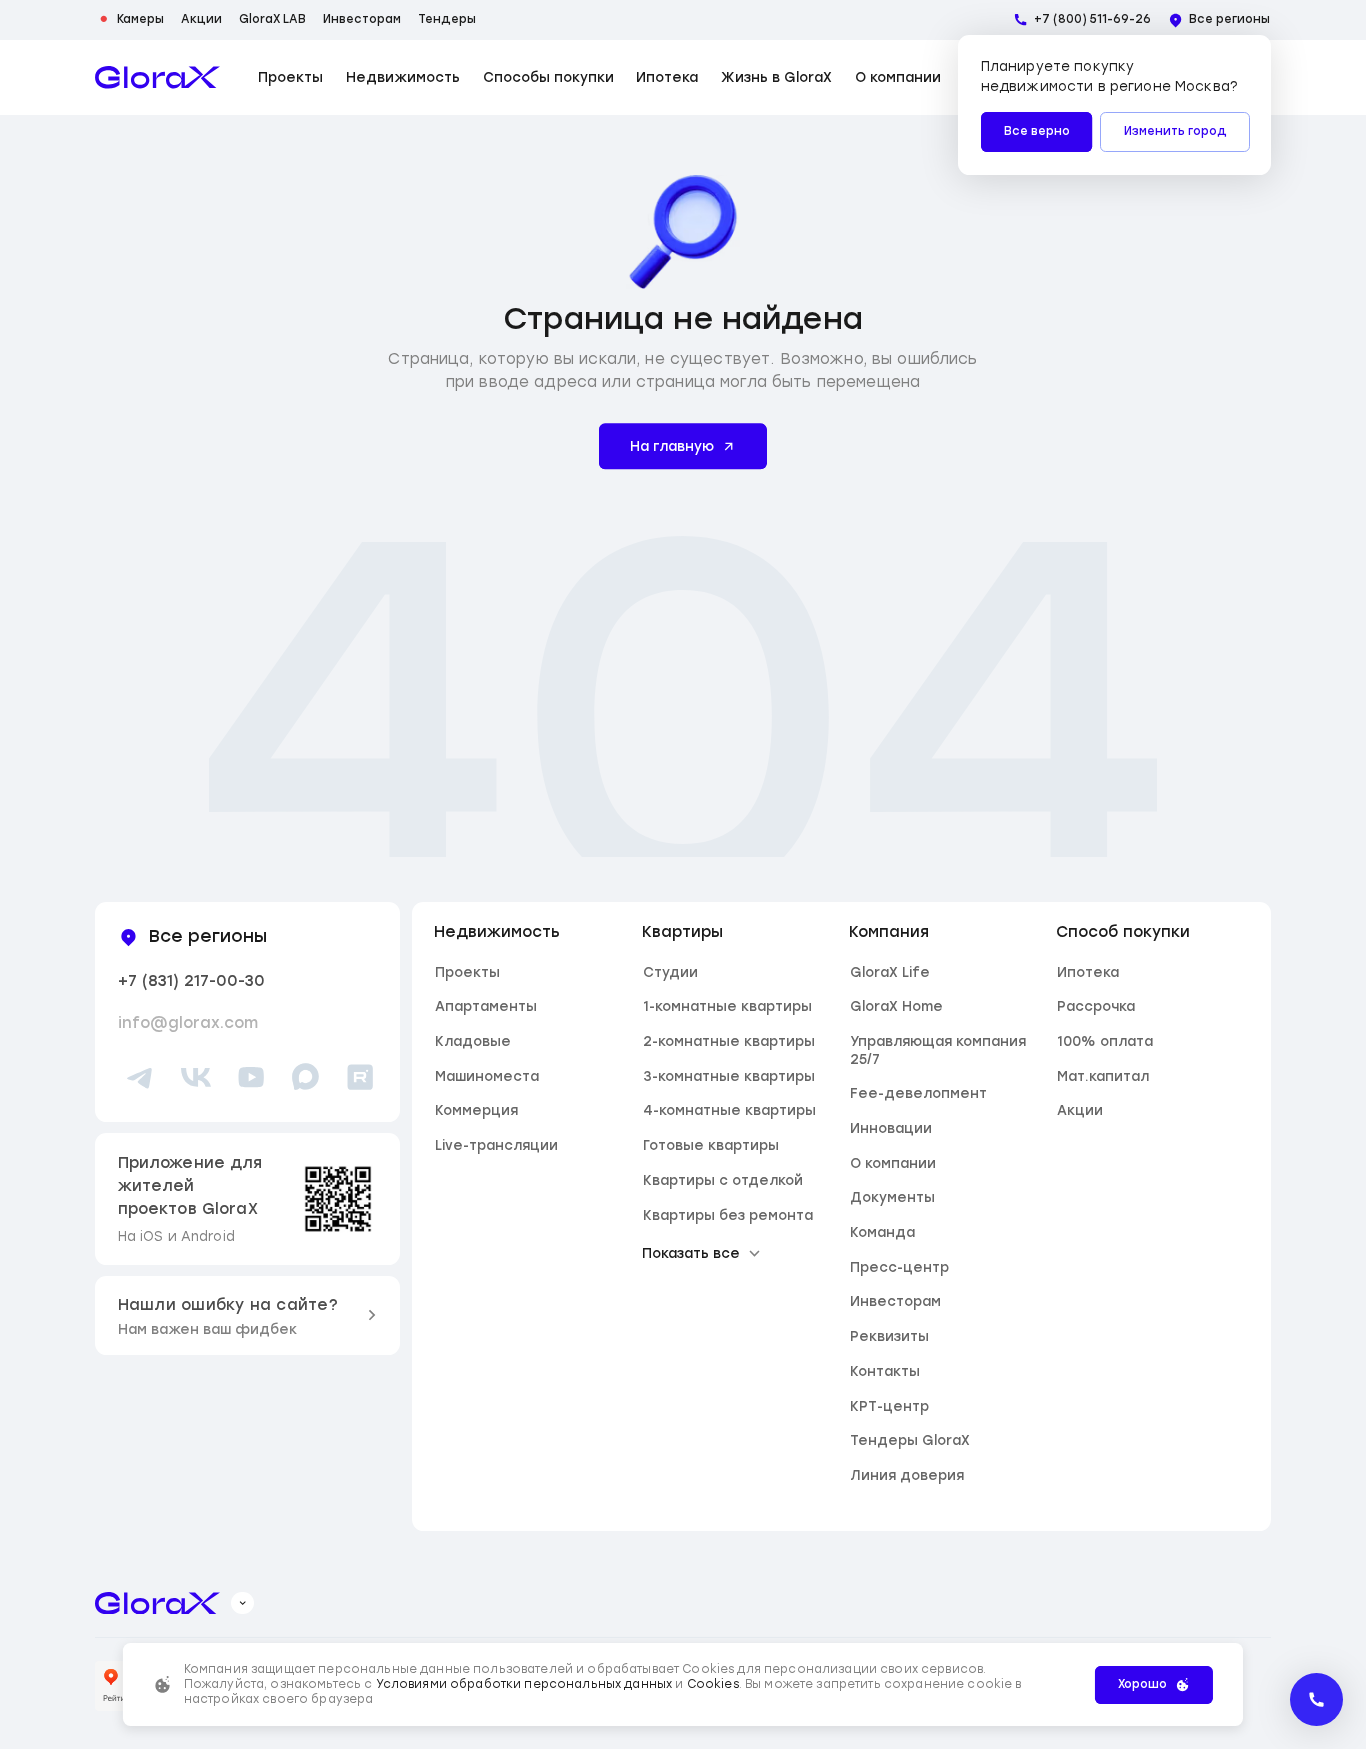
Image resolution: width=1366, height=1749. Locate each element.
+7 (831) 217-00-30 (191, 981)
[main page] (157, 77)
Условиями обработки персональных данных (524, 1684)
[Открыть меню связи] (1316, 1699)
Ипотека (667, 77)
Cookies (713, 1684)
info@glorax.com (188, 1023)
